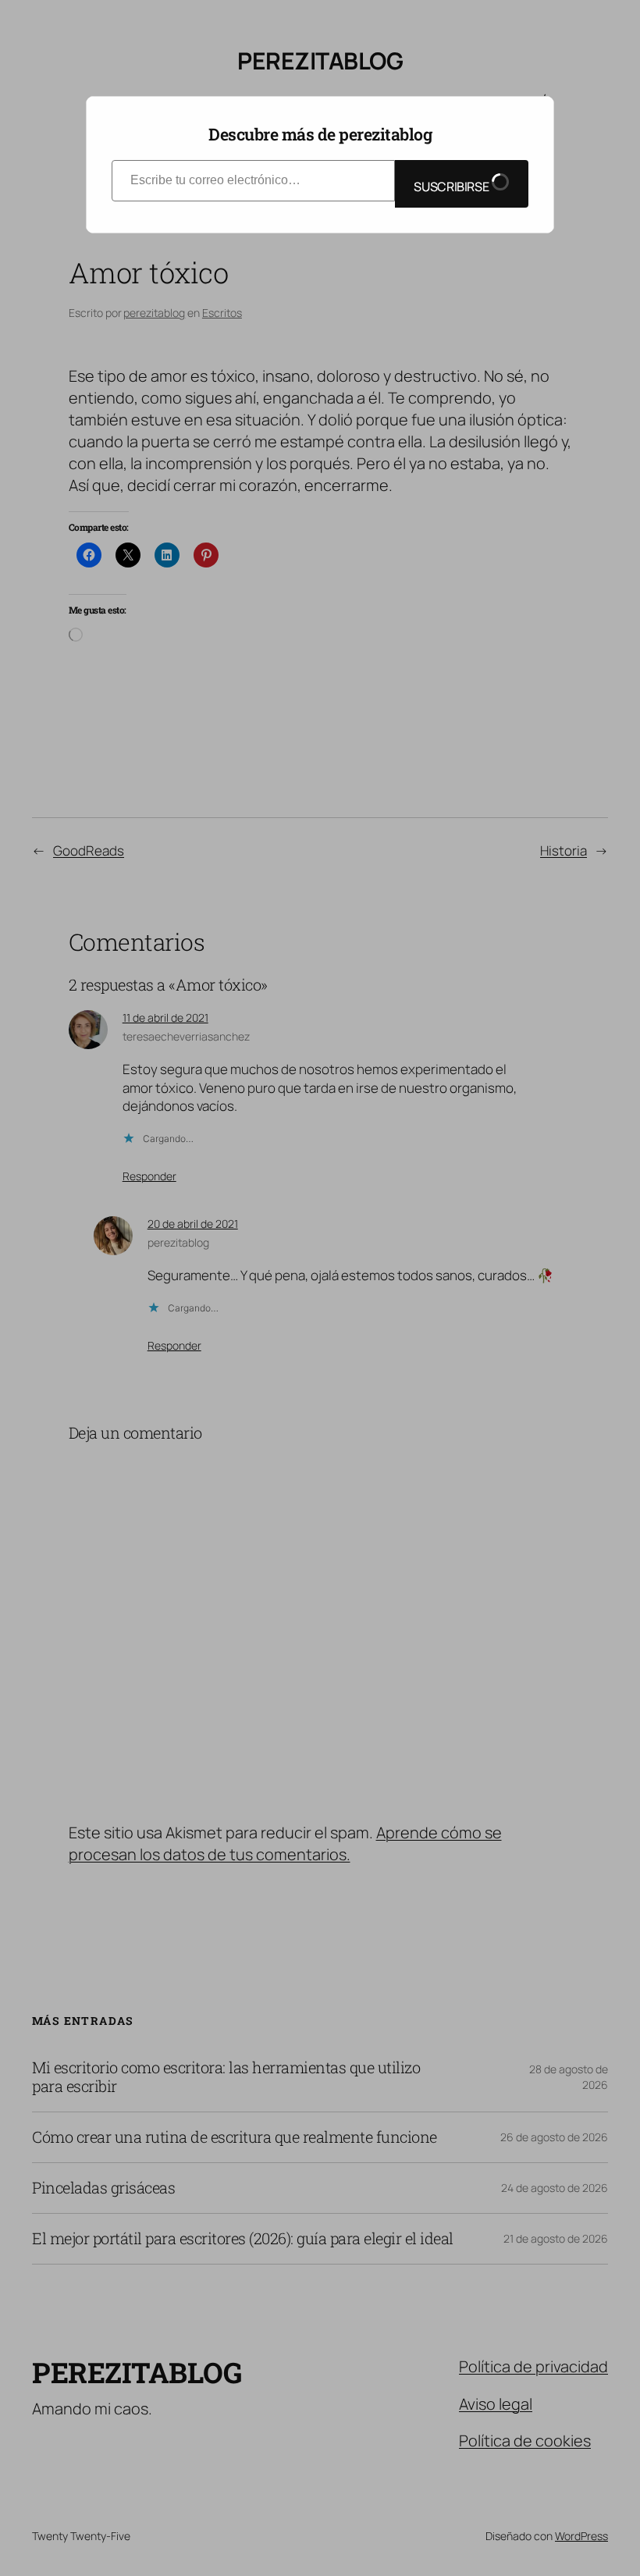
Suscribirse (452, 187)
